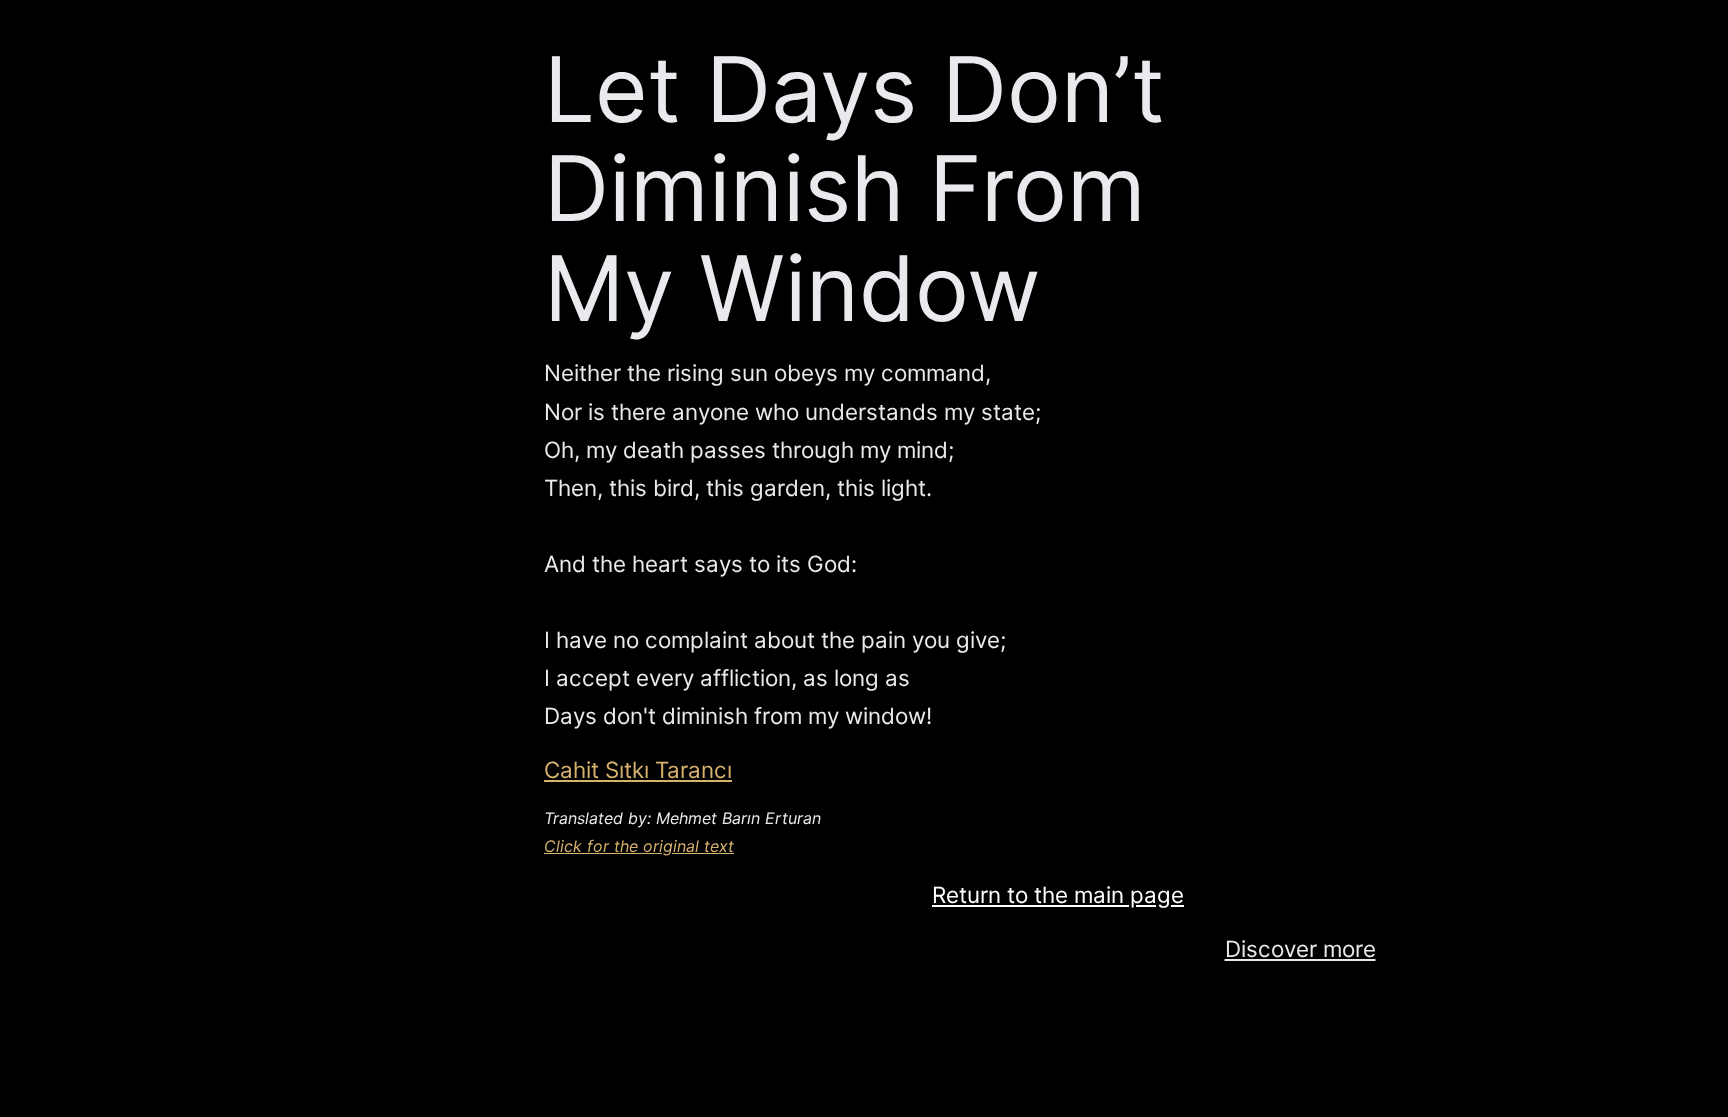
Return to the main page (1058, 894)
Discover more (1300, 948)
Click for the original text (639, 846)
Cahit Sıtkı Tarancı (638, 769)
